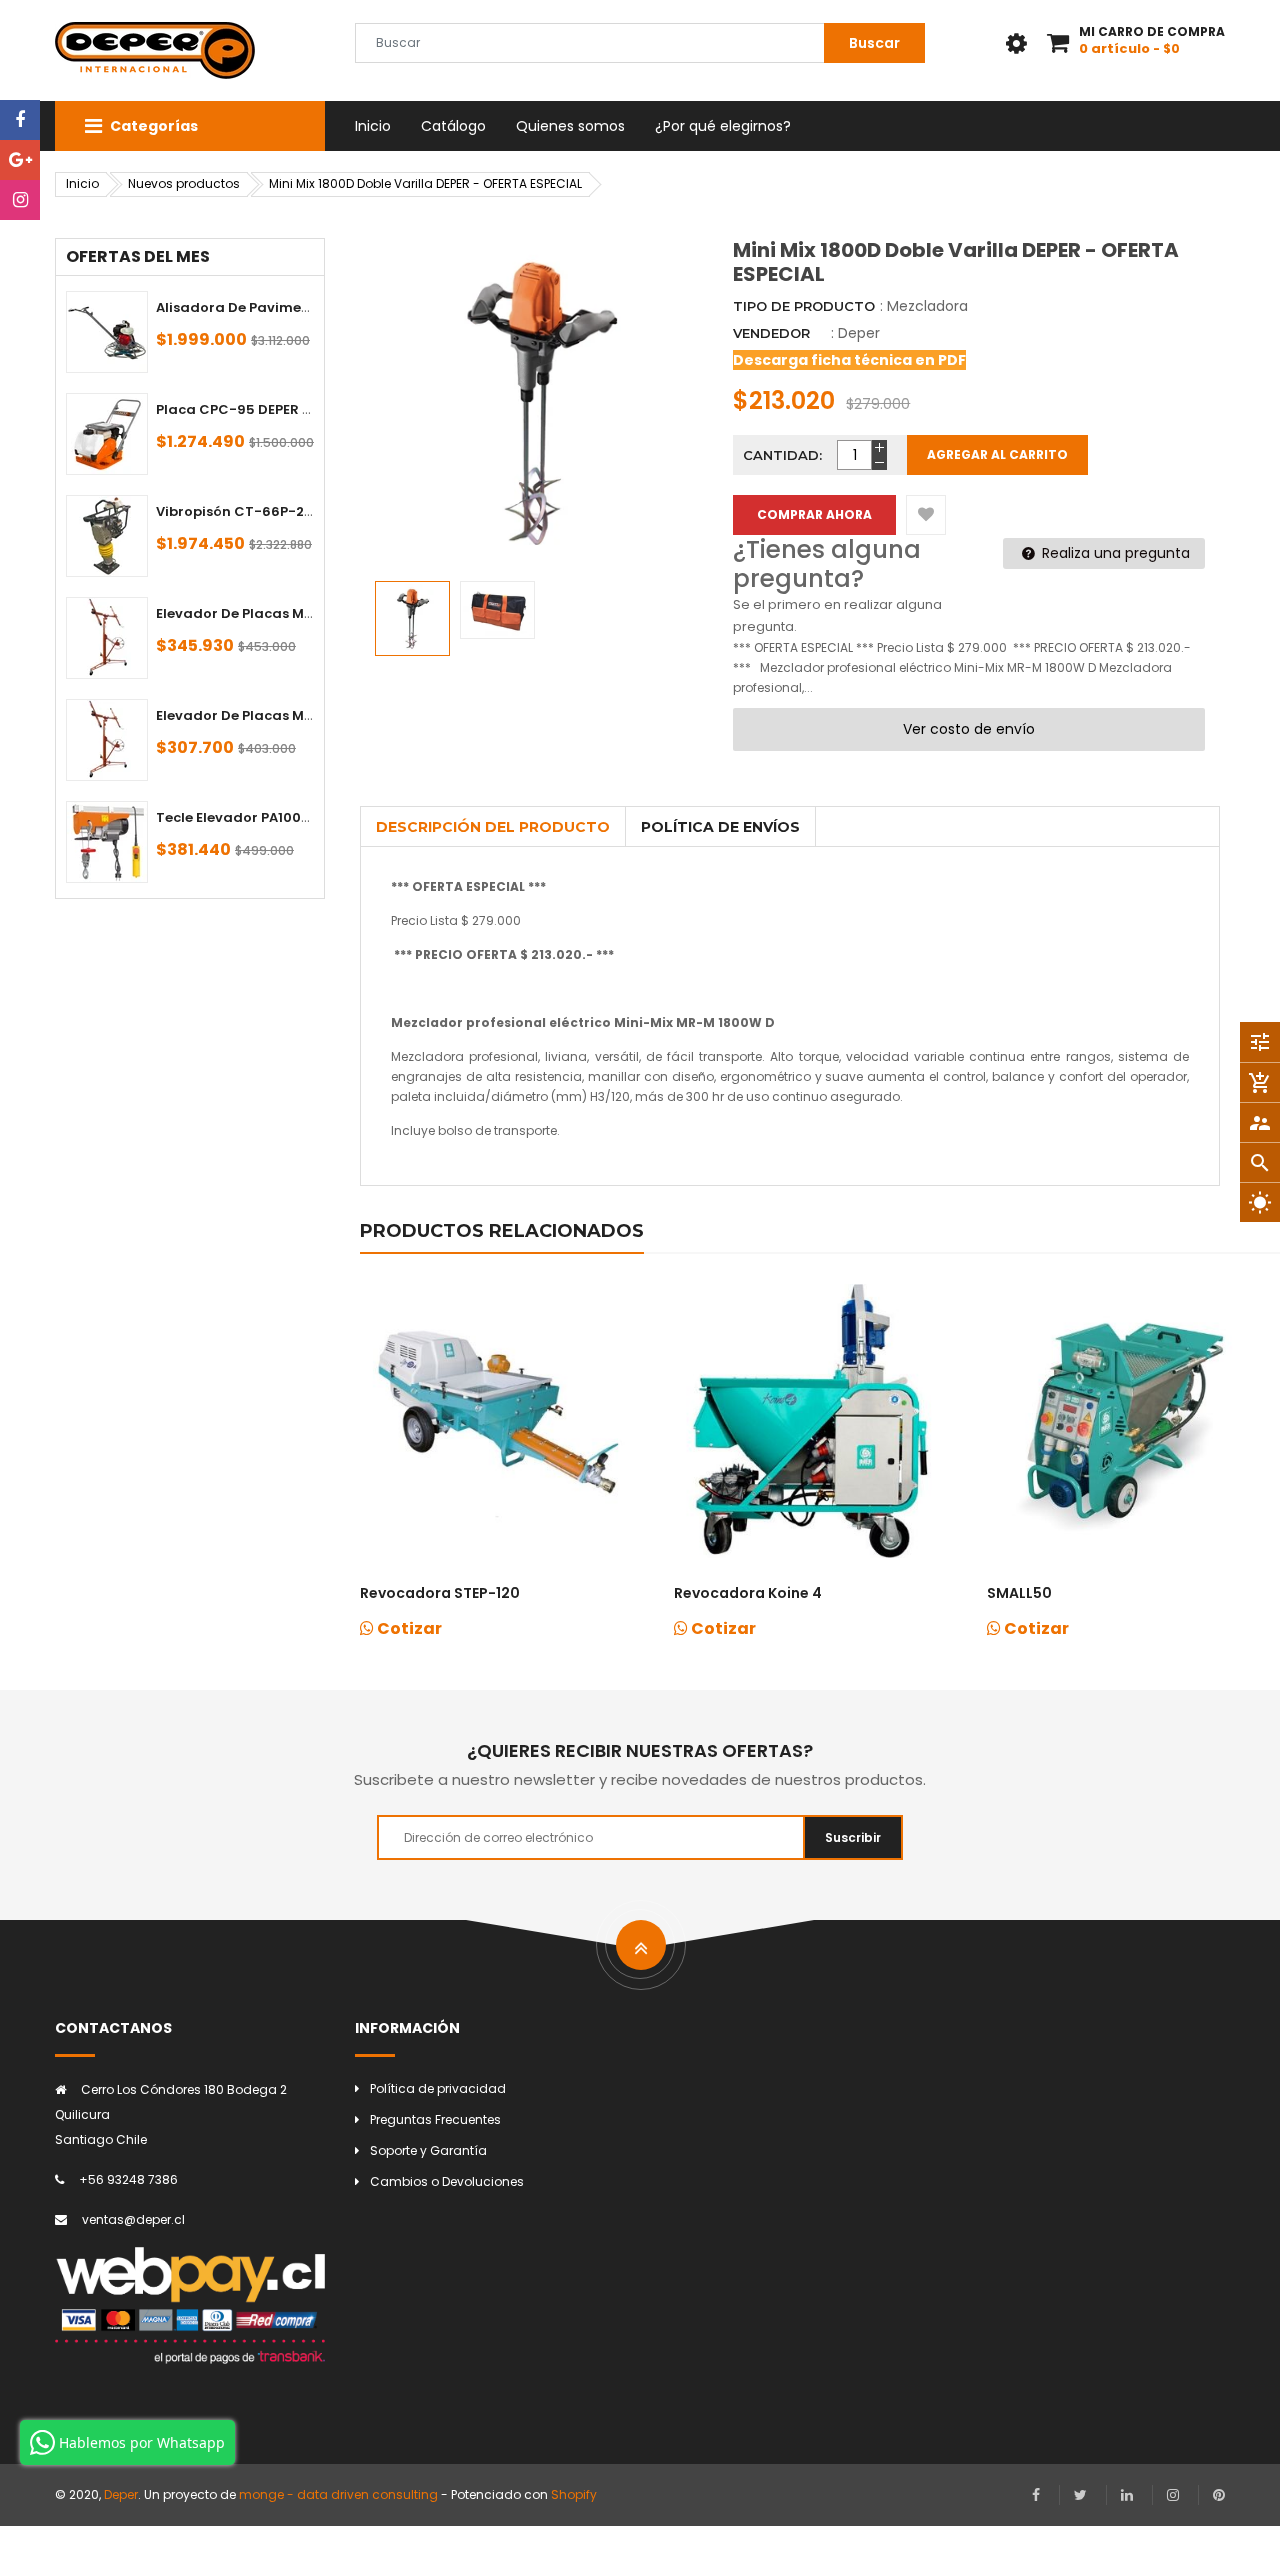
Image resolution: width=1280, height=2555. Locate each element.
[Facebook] (20, 120)
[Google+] (20, 160)
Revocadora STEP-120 (440, 1593)
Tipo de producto (804, 306)
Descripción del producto (493, 827)
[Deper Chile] (190, 2305)
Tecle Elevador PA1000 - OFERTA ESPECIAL (298, 817)
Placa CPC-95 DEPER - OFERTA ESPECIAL (292, 409)
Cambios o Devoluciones (447, 2181)
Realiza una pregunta (1114, 553)
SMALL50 (1019, 1593)
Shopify (574, 2494)
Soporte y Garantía (428, 2150)
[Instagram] (20, 200)
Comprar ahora (814, 514)
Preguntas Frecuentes (435, 2119)
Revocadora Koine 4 (748, 1593)
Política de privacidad (438, 2088)
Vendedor (771, 333)
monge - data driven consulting (338, 2494)
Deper (859, 333)
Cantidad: (782, 455)
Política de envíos (720, 827)
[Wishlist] (926, 515)
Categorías (152, 126)
